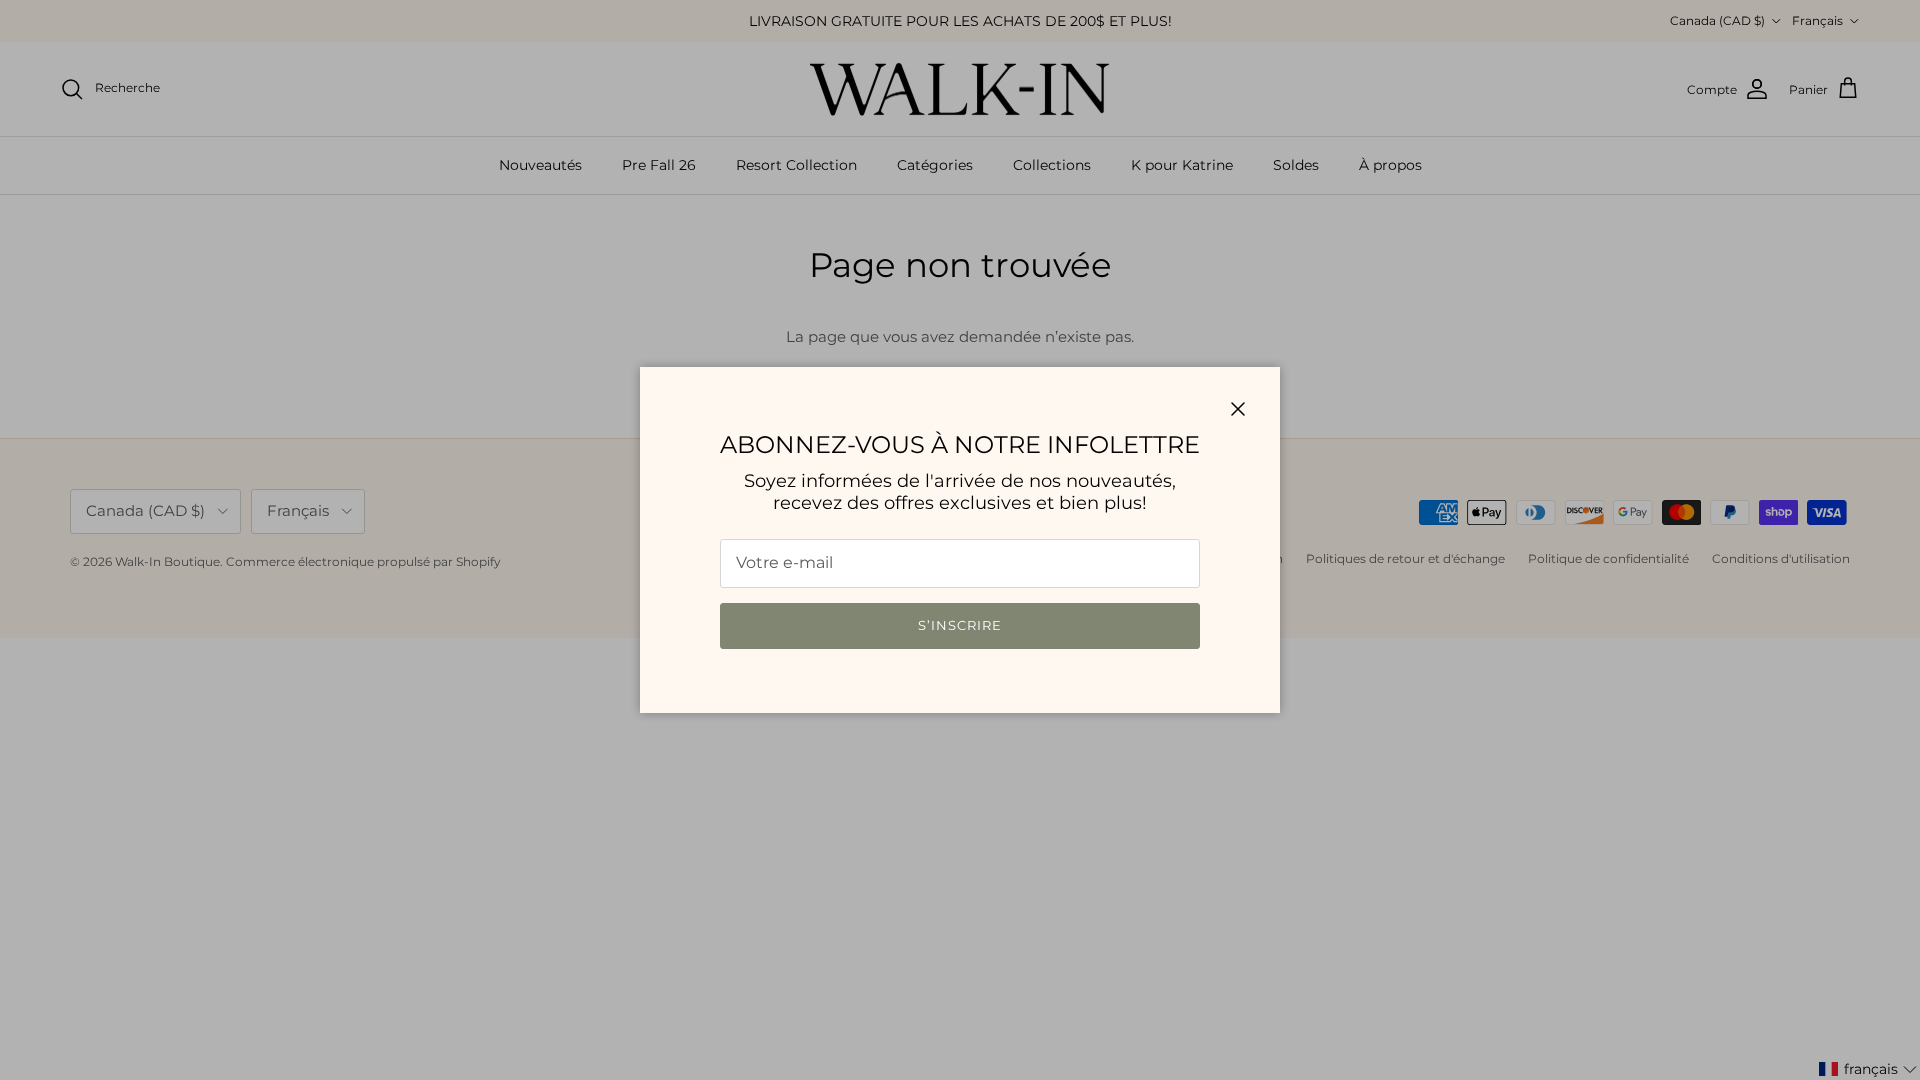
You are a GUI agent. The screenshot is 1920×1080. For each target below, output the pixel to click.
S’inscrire (960, 625)
